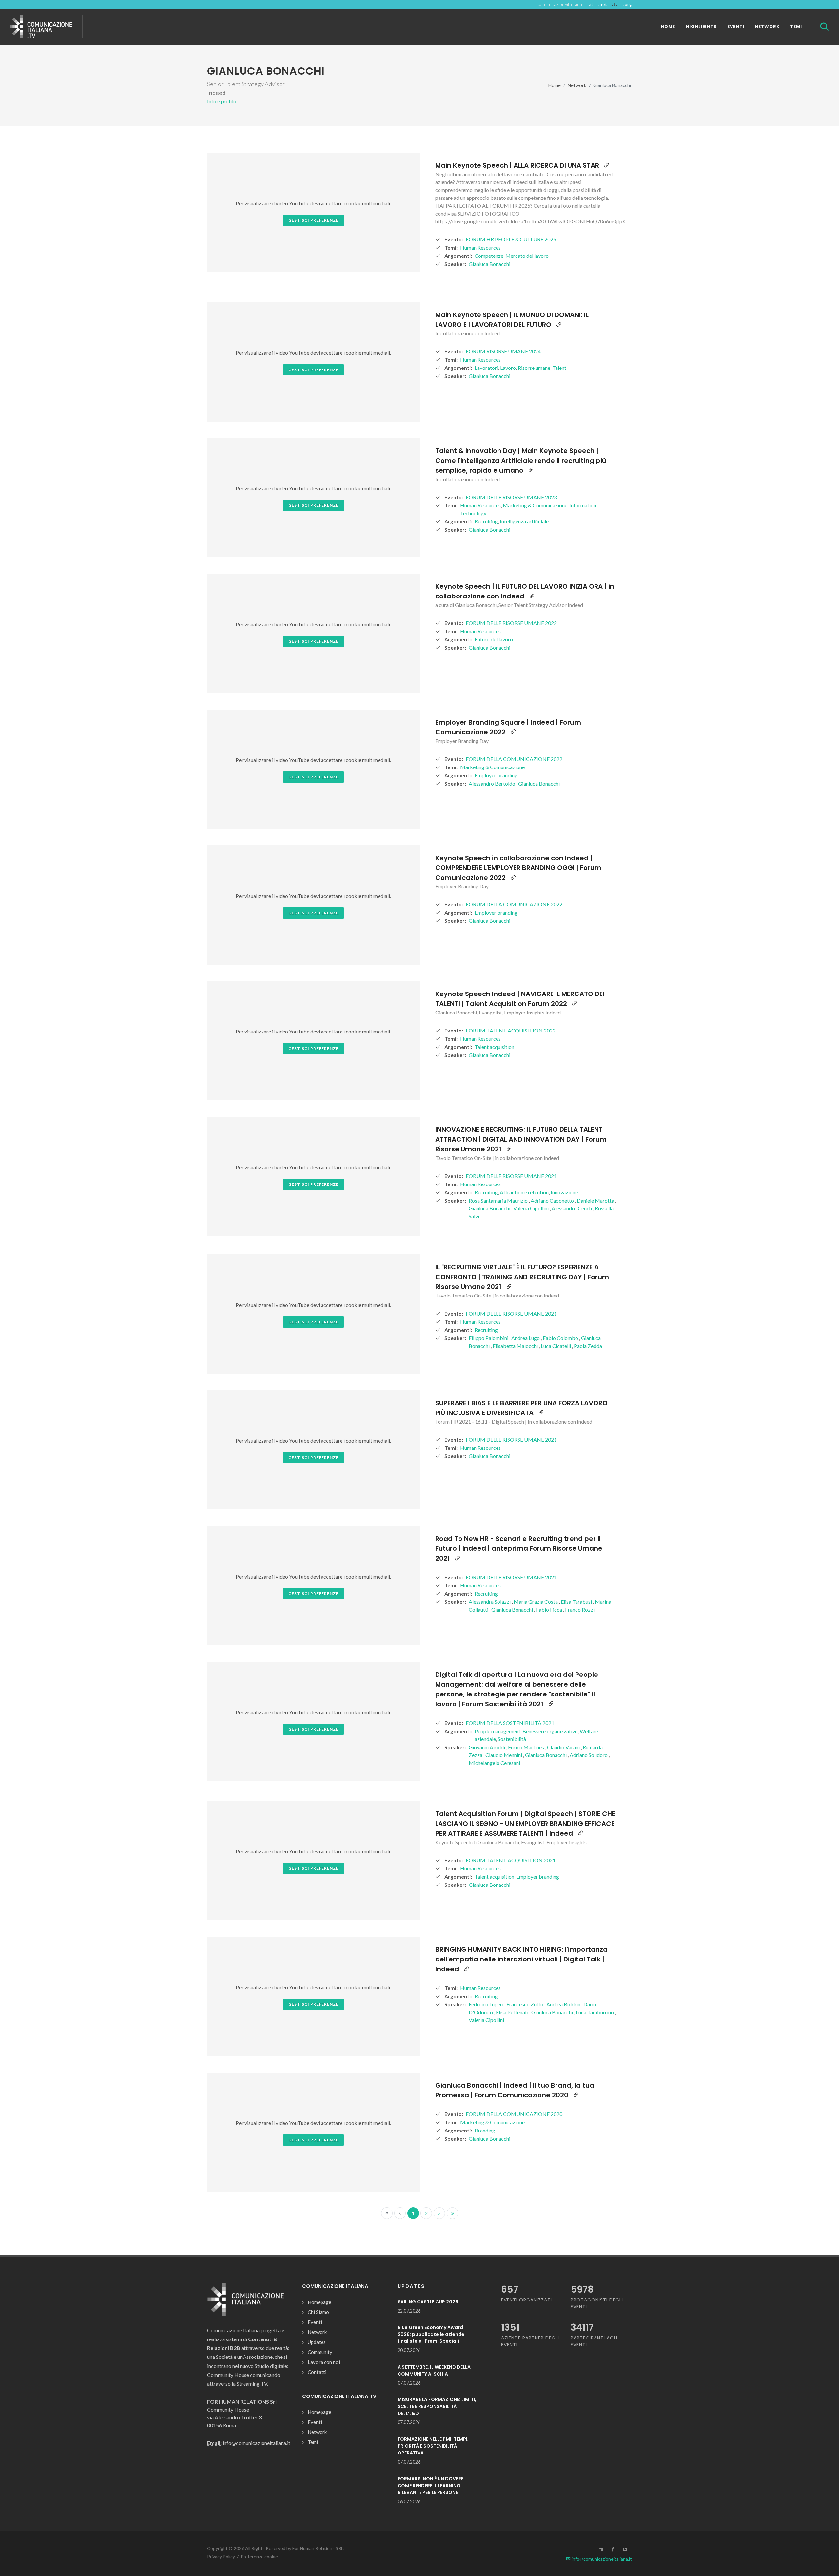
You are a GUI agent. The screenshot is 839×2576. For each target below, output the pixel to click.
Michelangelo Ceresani (494, 1763)
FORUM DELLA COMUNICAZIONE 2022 (514, 759)
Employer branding (496, 775)
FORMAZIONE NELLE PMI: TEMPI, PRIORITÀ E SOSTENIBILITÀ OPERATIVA (433, 2446)
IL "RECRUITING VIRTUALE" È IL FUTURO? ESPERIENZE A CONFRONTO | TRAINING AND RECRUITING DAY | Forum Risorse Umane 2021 (522, 1277)
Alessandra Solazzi (490, 1602)
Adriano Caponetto (553, 1200)
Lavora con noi (324, 2362)
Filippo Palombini (489, 1338)
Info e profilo (222, 101)
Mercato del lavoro (527, 256)
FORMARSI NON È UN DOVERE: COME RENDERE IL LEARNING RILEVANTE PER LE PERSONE (431, 2486)
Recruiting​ (486, 1996)
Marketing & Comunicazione (535, 505)
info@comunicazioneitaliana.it (601, 2559)
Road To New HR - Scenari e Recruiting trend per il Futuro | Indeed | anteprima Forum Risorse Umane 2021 (519, 1548)
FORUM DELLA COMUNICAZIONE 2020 (514, 2114)
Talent (559, 368)
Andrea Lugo (526, 1338)
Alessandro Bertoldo (492, 783)
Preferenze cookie (259, 2557)
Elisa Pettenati (513, 2012)
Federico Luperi (487, 2004)
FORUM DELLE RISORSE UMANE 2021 (511, 1176)
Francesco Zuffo (525, 2004)
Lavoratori (486, 368)
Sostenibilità (512, 1739)
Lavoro (508, 368)
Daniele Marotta (596, 1200)
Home (555, 85)
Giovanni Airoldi (487, 1747)
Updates (317, 2342)
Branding (485, 2130)
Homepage (320, 2302)
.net (603, 4)
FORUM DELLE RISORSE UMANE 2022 (511, 623)
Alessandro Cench (572, 1208)
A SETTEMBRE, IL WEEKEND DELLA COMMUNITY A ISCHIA (434, 2370)
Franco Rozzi (580, 1610)
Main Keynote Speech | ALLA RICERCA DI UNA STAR (518, 165)
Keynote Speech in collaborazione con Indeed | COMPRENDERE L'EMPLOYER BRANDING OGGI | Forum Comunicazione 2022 (518, 868)
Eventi (315, 2322)
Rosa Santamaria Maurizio (499, 1200)
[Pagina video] (607, 165)
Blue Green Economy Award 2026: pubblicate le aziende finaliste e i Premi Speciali (431, 2334)
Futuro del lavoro (494, 639)
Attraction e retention (524, 1192)
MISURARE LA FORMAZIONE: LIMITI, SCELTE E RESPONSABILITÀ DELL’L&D (437, 2406)
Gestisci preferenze (313, 220)
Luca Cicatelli (556, 1346)
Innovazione (564, 1192)
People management (498, 1731)
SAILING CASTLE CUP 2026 (428, 2302)
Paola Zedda (588, 1346)
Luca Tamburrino (595, 2012)
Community (320, 2352)
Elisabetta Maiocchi (516, 1346)
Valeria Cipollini (531, 1208)
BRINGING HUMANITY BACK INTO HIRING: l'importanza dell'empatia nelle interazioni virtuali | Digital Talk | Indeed (521, 1959)
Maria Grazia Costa (536, 1602)
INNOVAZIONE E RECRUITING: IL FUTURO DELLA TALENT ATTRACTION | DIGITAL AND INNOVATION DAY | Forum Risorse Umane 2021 (521, 1139)
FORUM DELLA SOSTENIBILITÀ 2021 (510, 1723)
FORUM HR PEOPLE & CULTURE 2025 (511, 239)
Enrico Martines (527, 1747)
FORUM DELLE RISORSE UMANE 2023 (511, 497)
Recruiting (486, 521)
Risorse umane (534, 368)
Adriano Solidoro (589, 1755)
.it (591, 4)
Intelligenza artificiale (524, 521)
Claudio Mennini (504, 1755)
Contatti (317, 2372)
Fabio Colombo (561, 1338)
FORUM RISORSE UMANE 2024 (503, 351)
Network (577, 85)
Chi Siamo (318, 2312)
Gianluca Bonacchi (489, 264)
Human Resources (480, 247)
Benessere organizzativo (550, 1731)
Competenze (489, 256)
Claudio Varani (564, 1747)
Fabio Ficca (549, 1610)
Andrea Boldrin (564, 2004)
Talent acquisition (494, 1047)
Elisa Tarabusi (577, 1602)
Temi (313, 2442)
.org (628, 4)
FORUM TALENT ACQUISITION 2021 (511, 1860)
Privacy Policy (221, 2557)
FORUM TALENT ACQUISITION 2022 (511, 1030)
